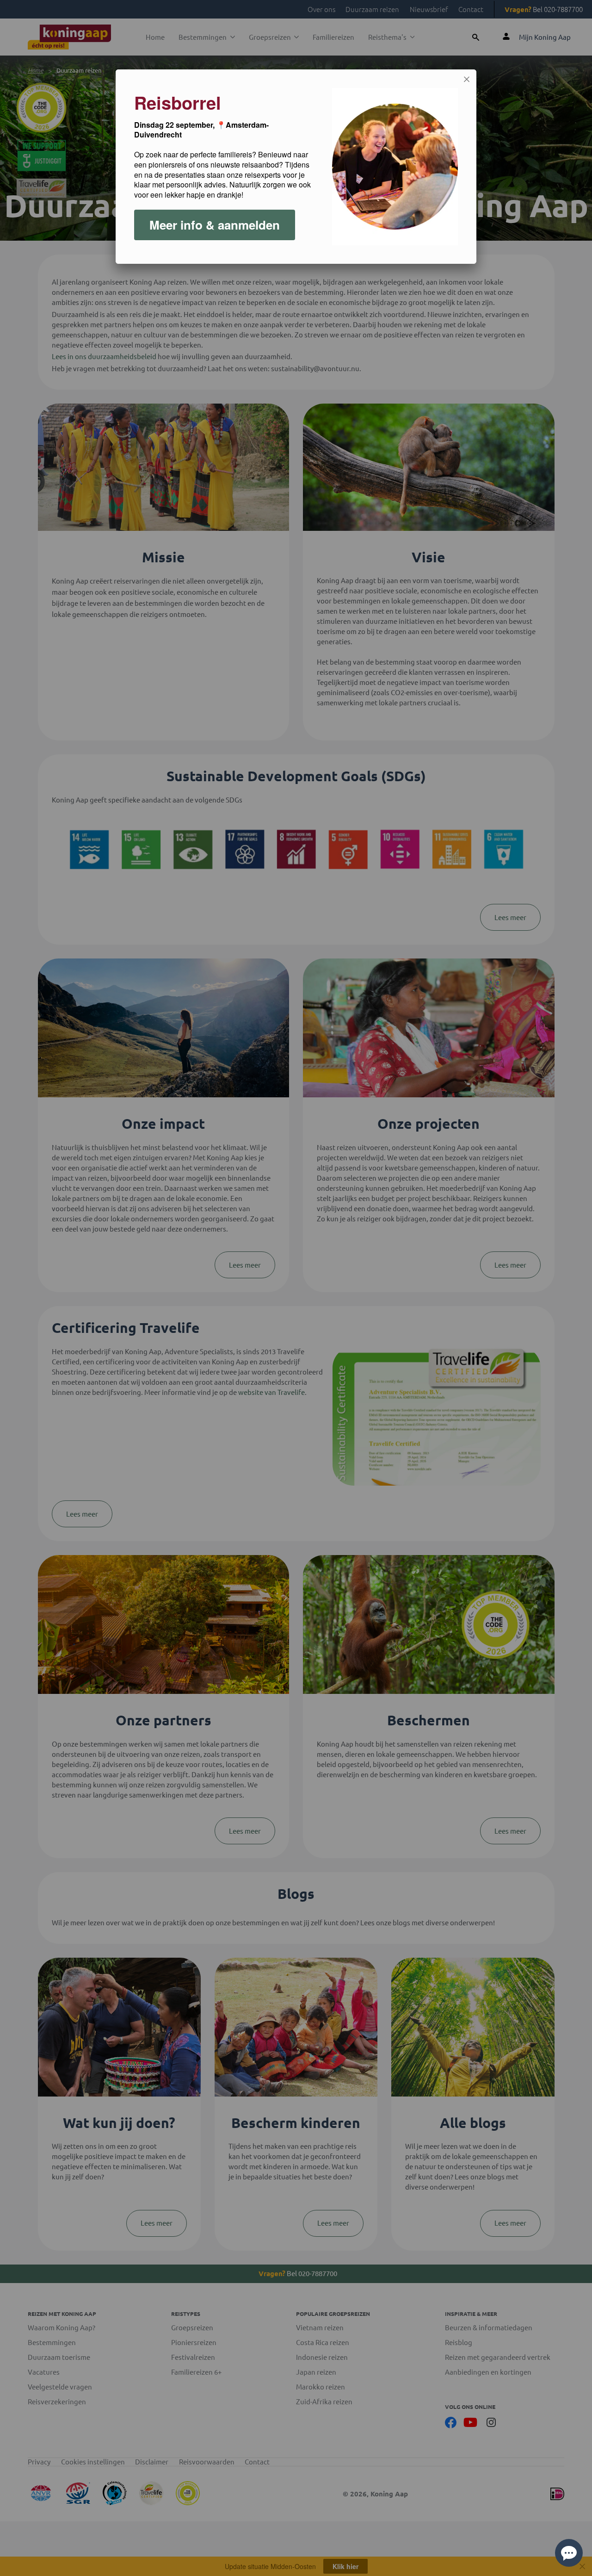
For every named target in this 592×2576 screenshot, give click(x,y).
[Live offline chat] (569, 2553)
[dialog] (296, 167)
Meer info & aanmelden (215, 225)
